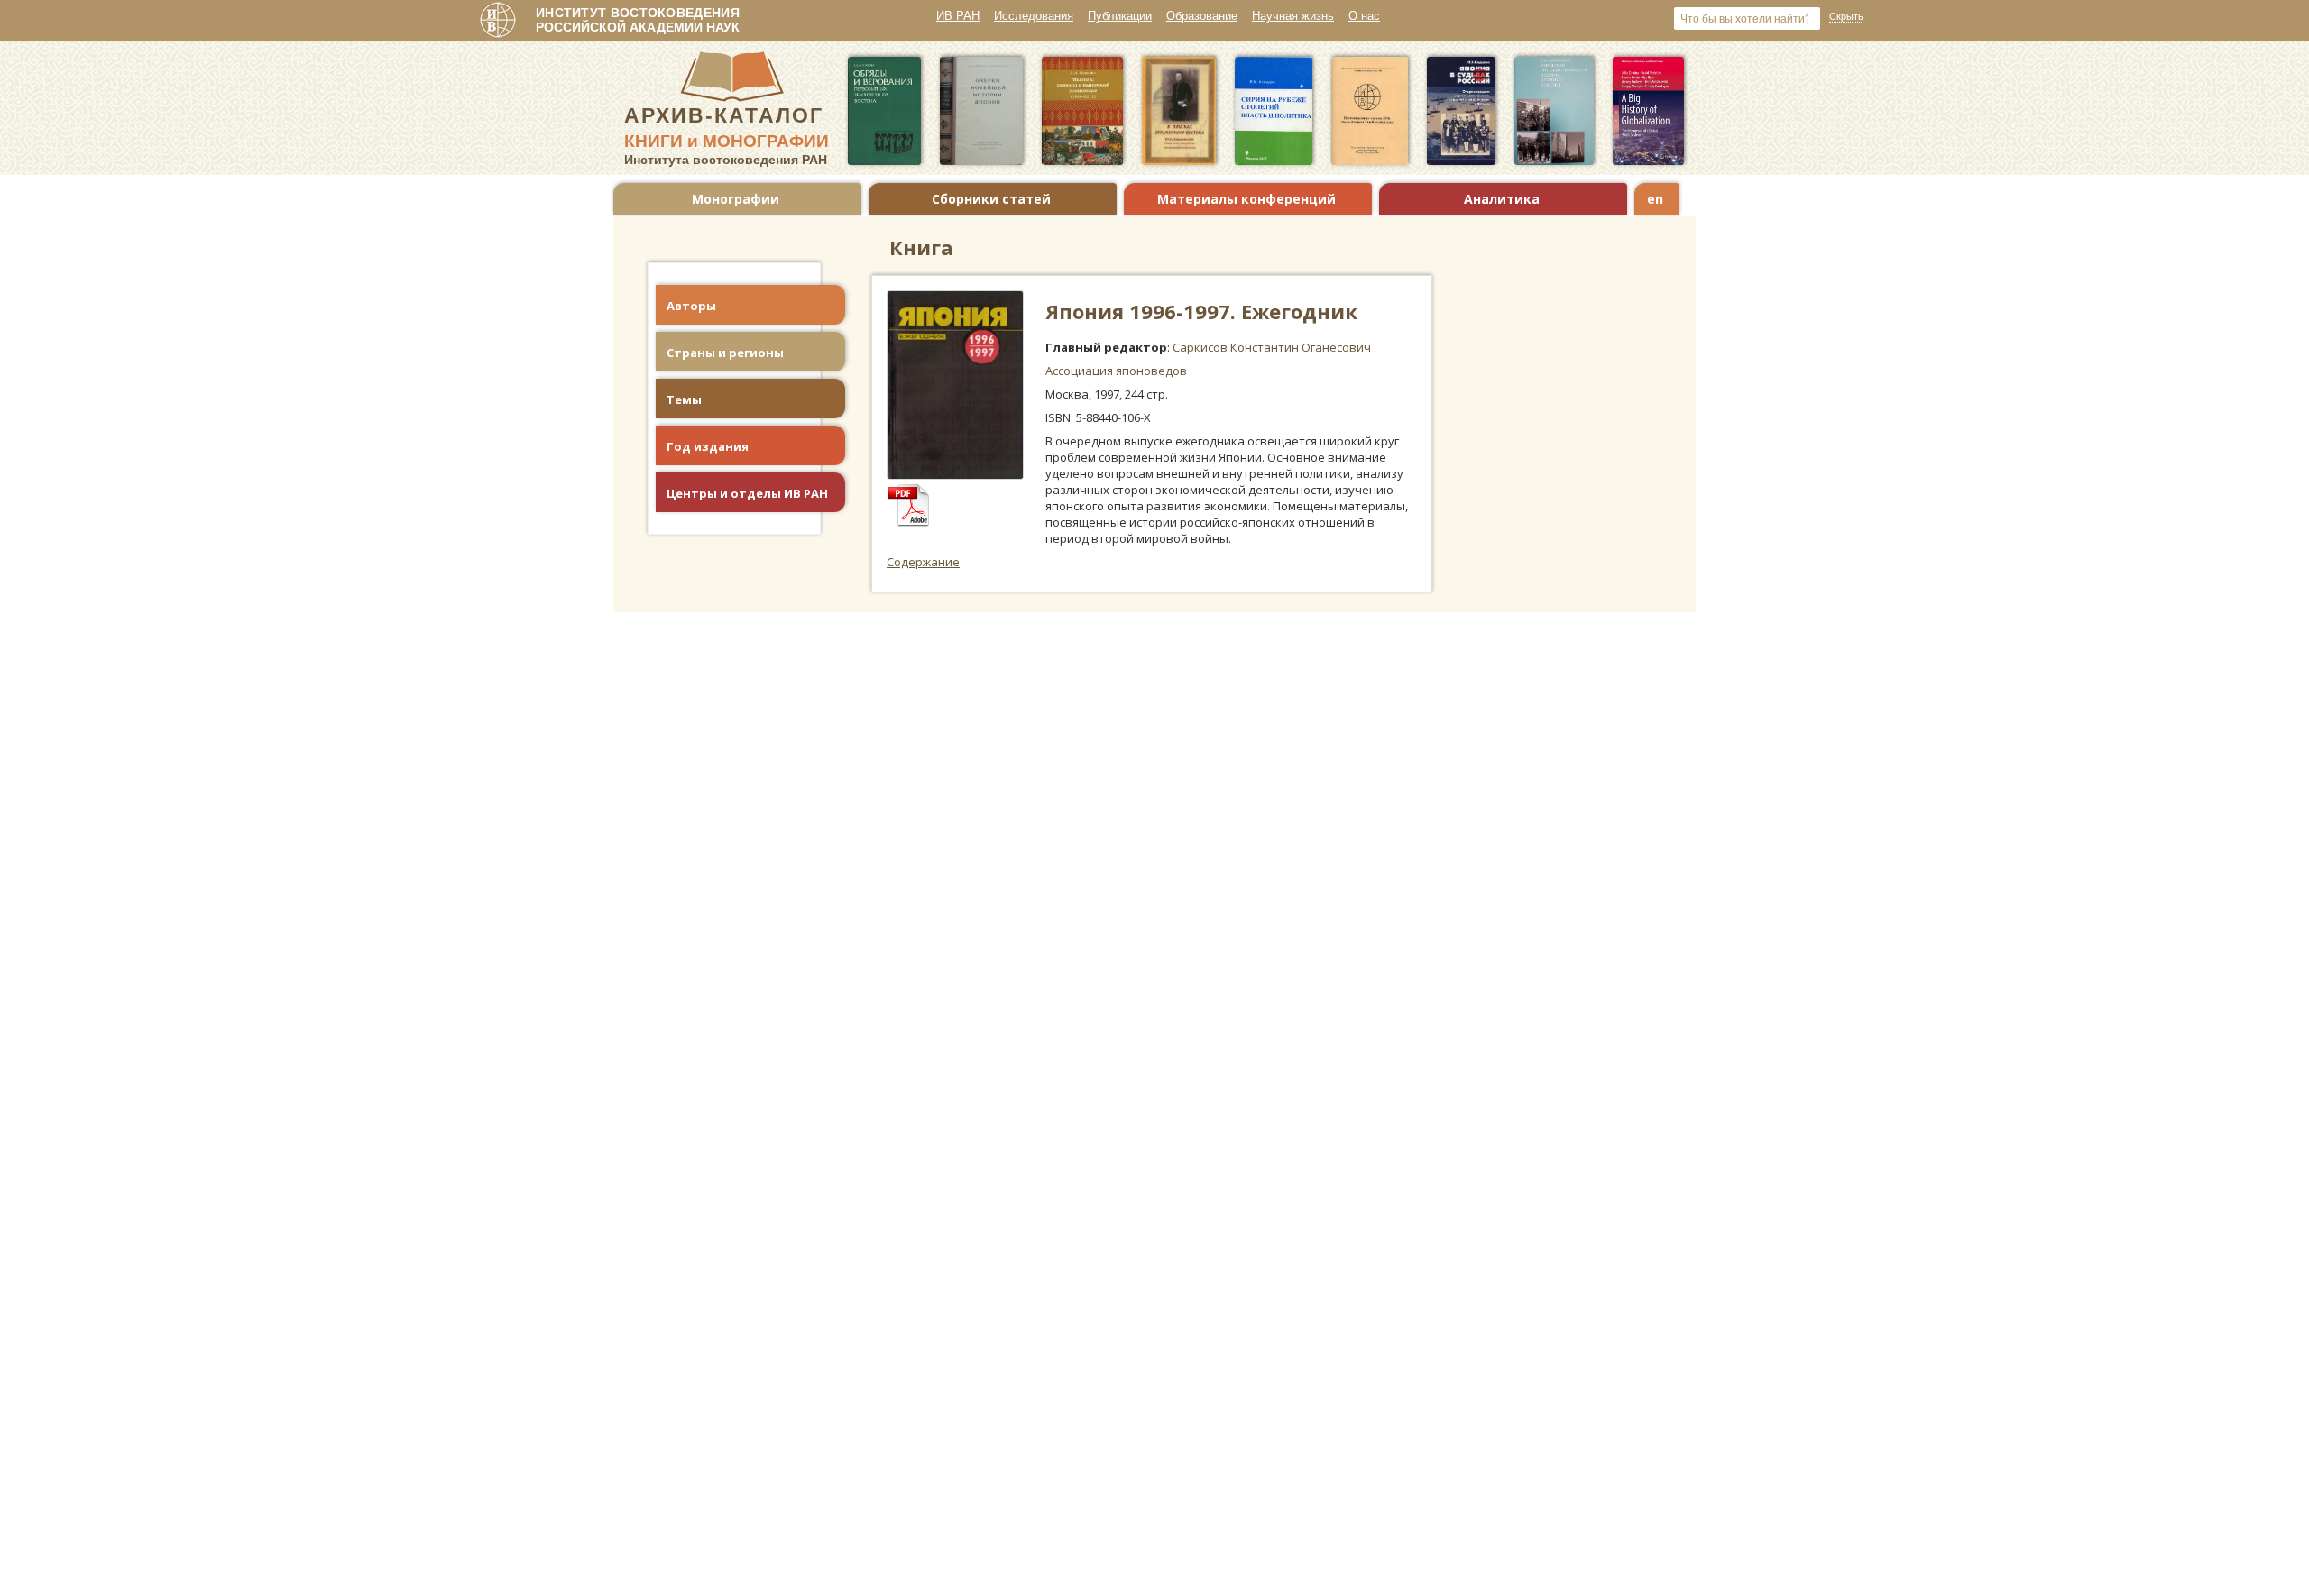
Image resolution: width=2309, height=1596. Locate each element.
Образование (1202, 16)
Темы (684, 399)
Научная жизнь (1293, 16)
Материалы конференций (1246, 199)
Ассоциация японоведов (1116, 371)
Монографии (736, 199)
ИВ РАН (958, 16)
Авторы (691, 306)
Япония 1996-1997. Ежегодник (1201, 311)
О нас (1364, 16)
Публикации (1120, 16)
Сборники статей (991, 199)
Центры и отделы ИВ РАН (747, 493)
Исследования (1034, 16)
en (1655, 199)
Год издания (708, 446)
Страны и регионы (725, 353)
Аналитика (1502, 199)
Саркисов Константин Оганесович (1272, 347)
